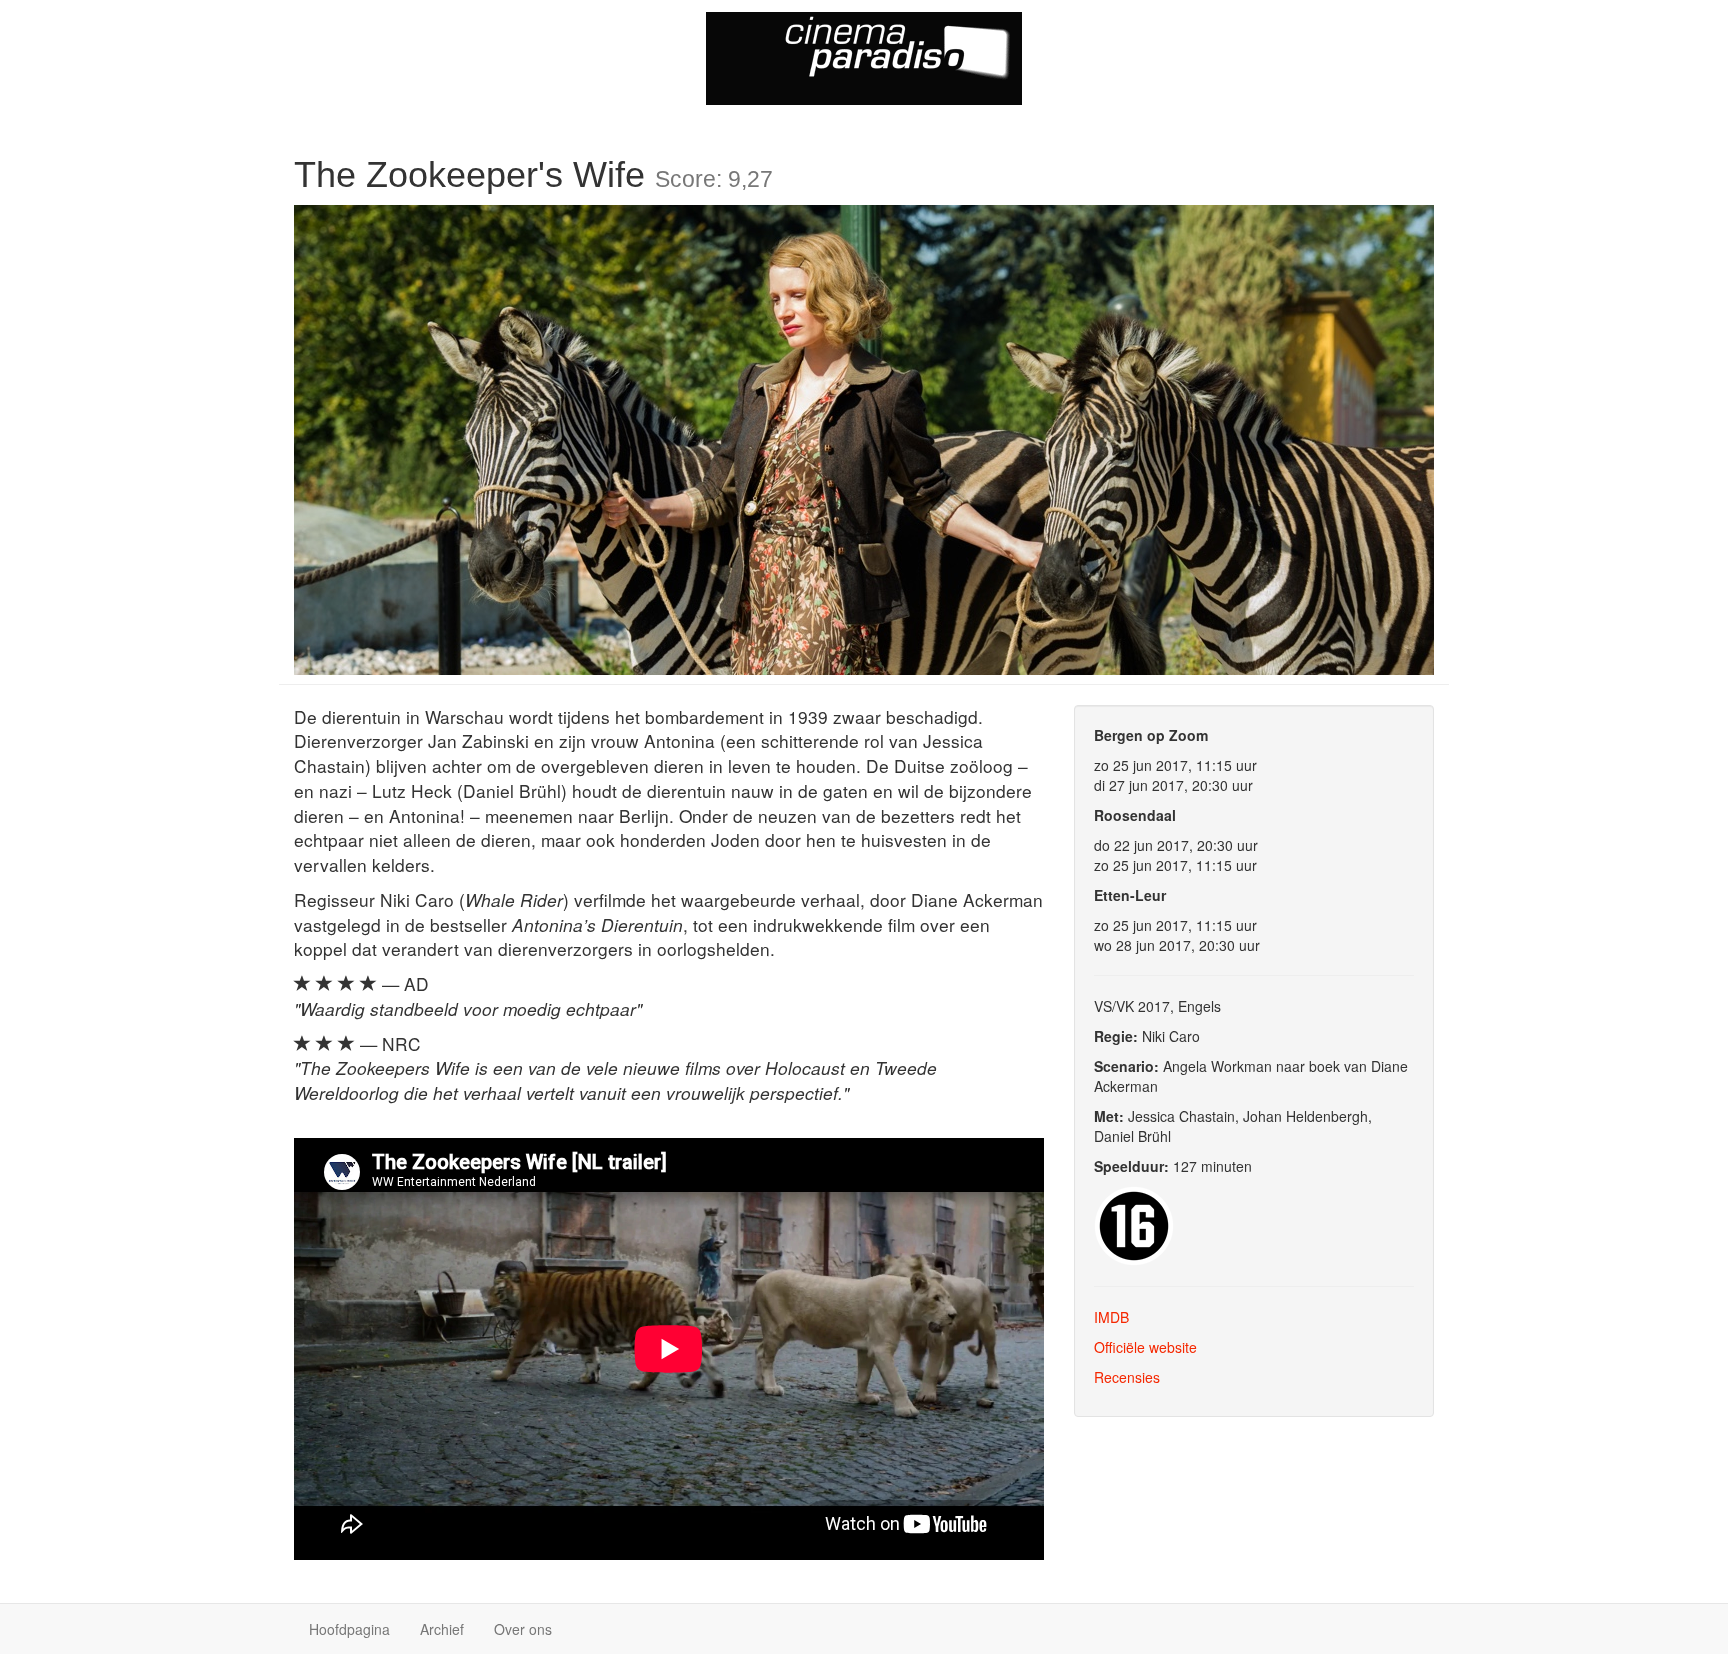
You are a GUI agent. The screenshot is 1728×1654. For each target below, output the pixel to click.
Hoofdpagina (349, 1629)
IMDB (1111, 1317)
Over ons (523, 1629)
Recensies (1127, 1377)
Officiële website (1145, 1347)
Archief (442, 1629)
